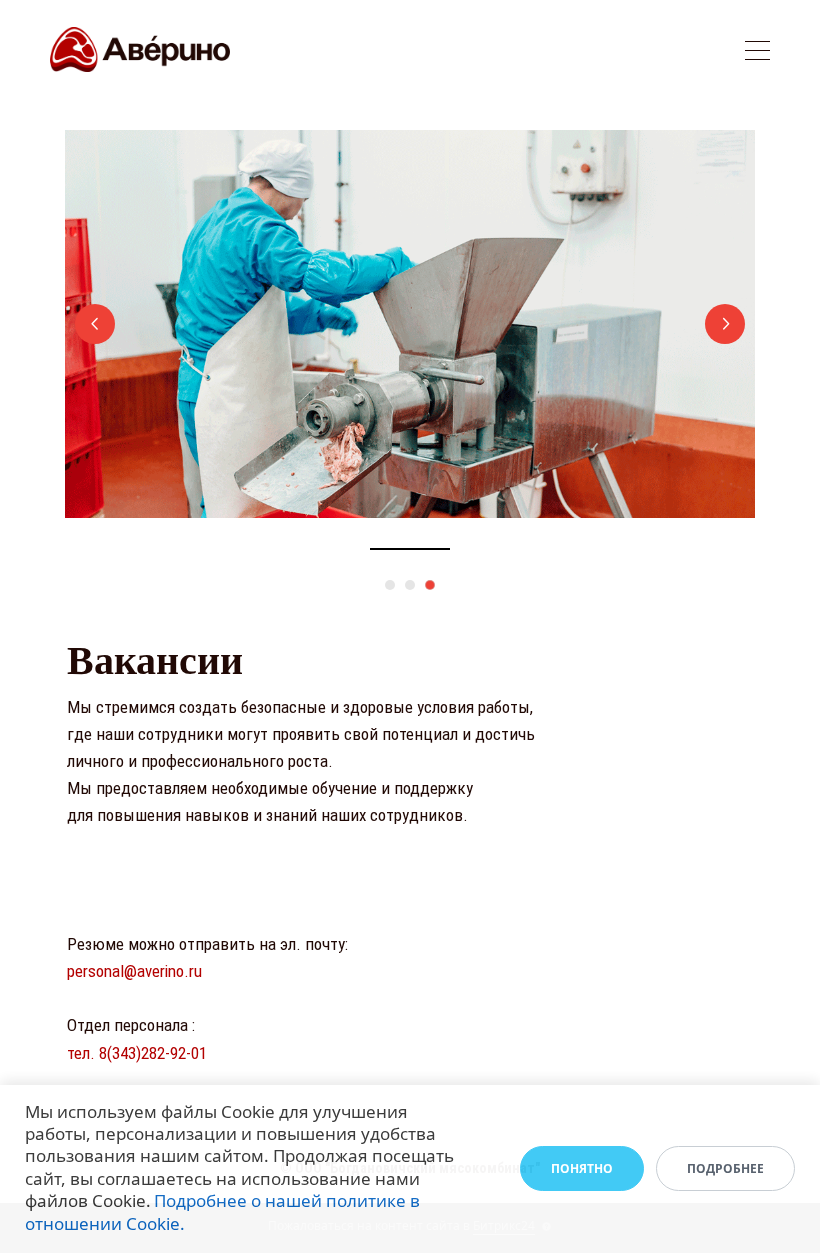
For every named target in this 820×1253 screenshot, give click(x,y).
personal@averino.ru (134, 971)
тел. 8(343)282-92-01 (137, 1053)
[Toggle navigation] (757, 53)
